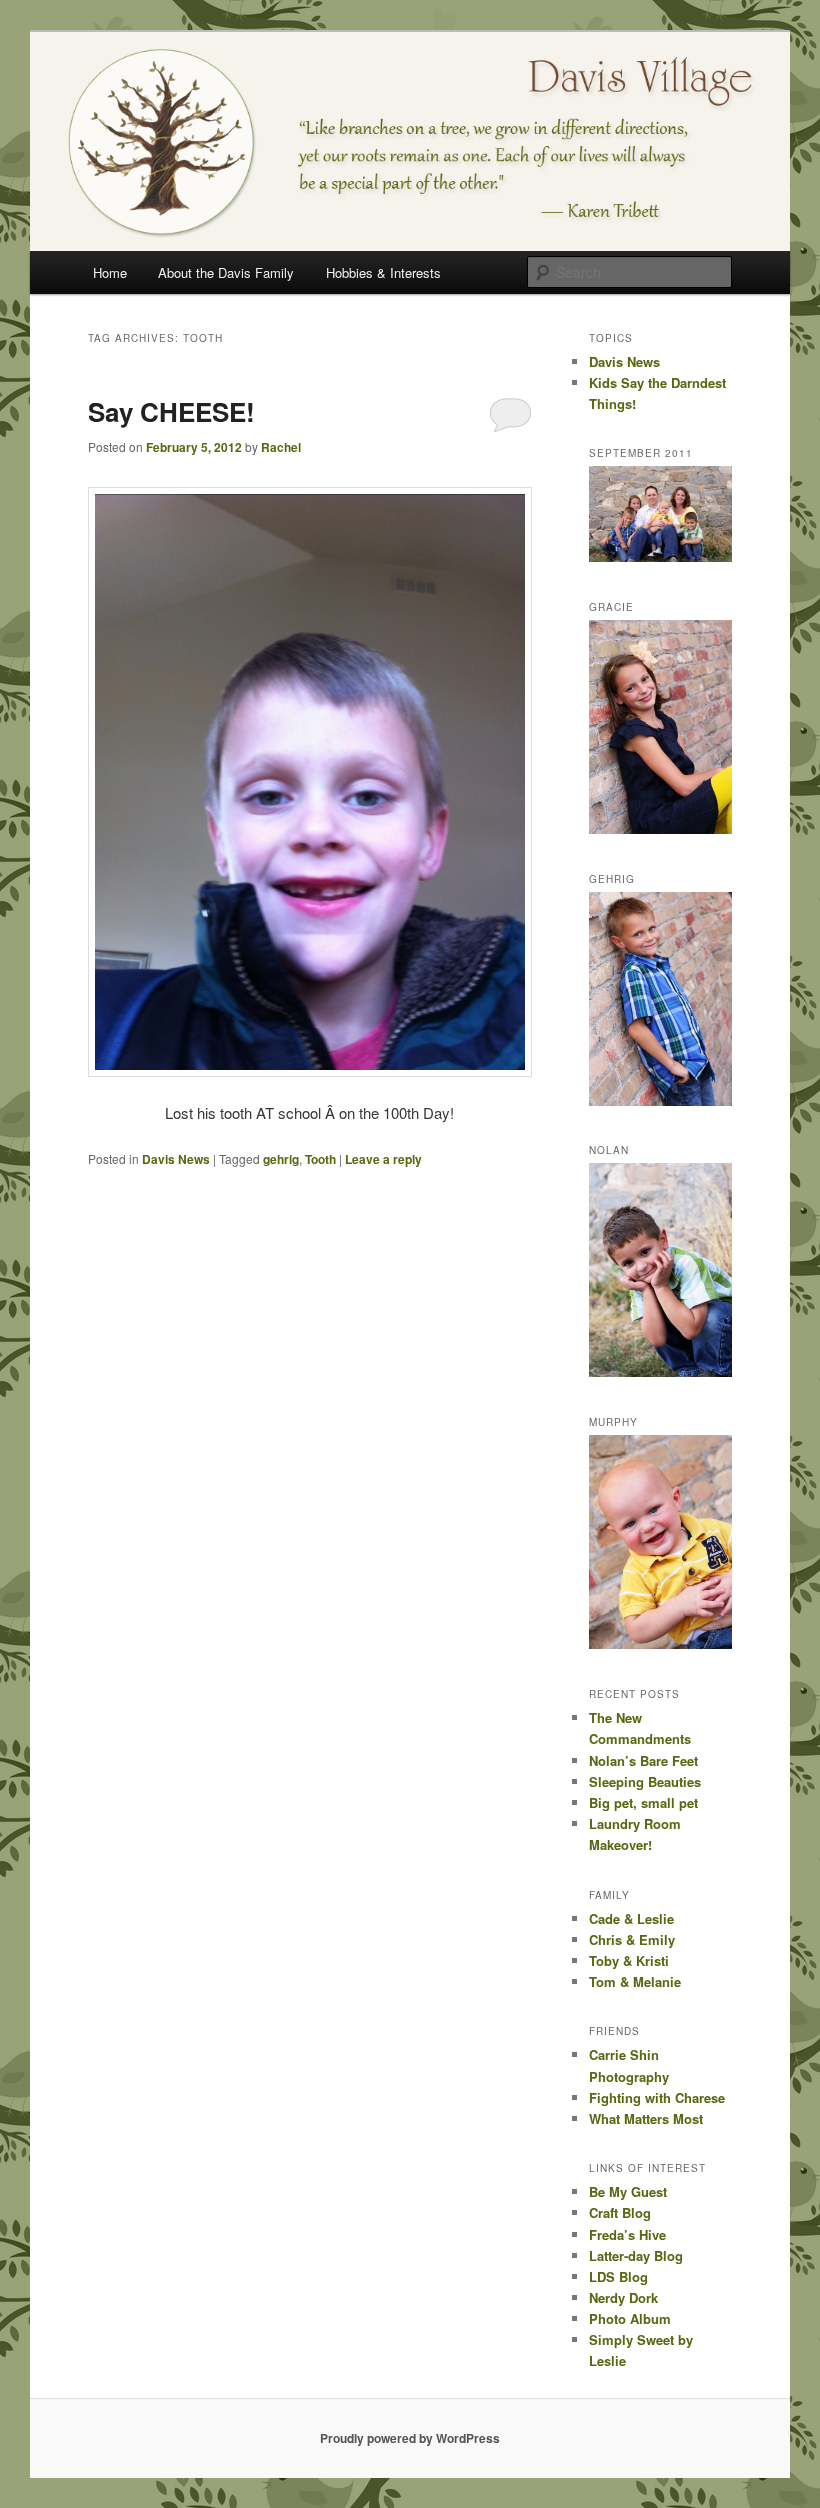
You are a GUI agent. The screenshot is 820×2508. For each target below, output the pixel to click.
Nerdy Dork (623, 2297)
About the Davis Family (226, 272)
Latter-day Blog (636, 2255)
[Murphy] (660, 1644)
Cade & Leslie (631, 1918)
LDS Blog (618, 2276)
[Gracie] (660, 829)
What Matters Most (646, 2118)
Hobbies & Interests (383, 272)
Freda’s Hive (627, 2234)
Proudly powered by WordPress (410, 2438)
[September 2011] (660, 557)
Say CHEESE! (171, 411)
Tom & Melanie (635, 1981)
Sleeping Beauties (645, 1781)
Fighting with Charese (657, 2097)
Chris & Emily (632, 1939)
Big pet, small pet (643, 1802)
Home (110, 272)
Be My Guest (628, 2191)
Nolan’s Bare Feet (643, 1760)
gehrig (281, 1159)
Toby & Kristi (629, 1960)
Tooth (320, 1159)
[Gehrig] (660, 1101)
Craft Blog (620, 2212)
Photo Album (630, 2318)
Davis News (176, 1159)
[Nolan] (660, 1372)
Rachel (281, 447)
